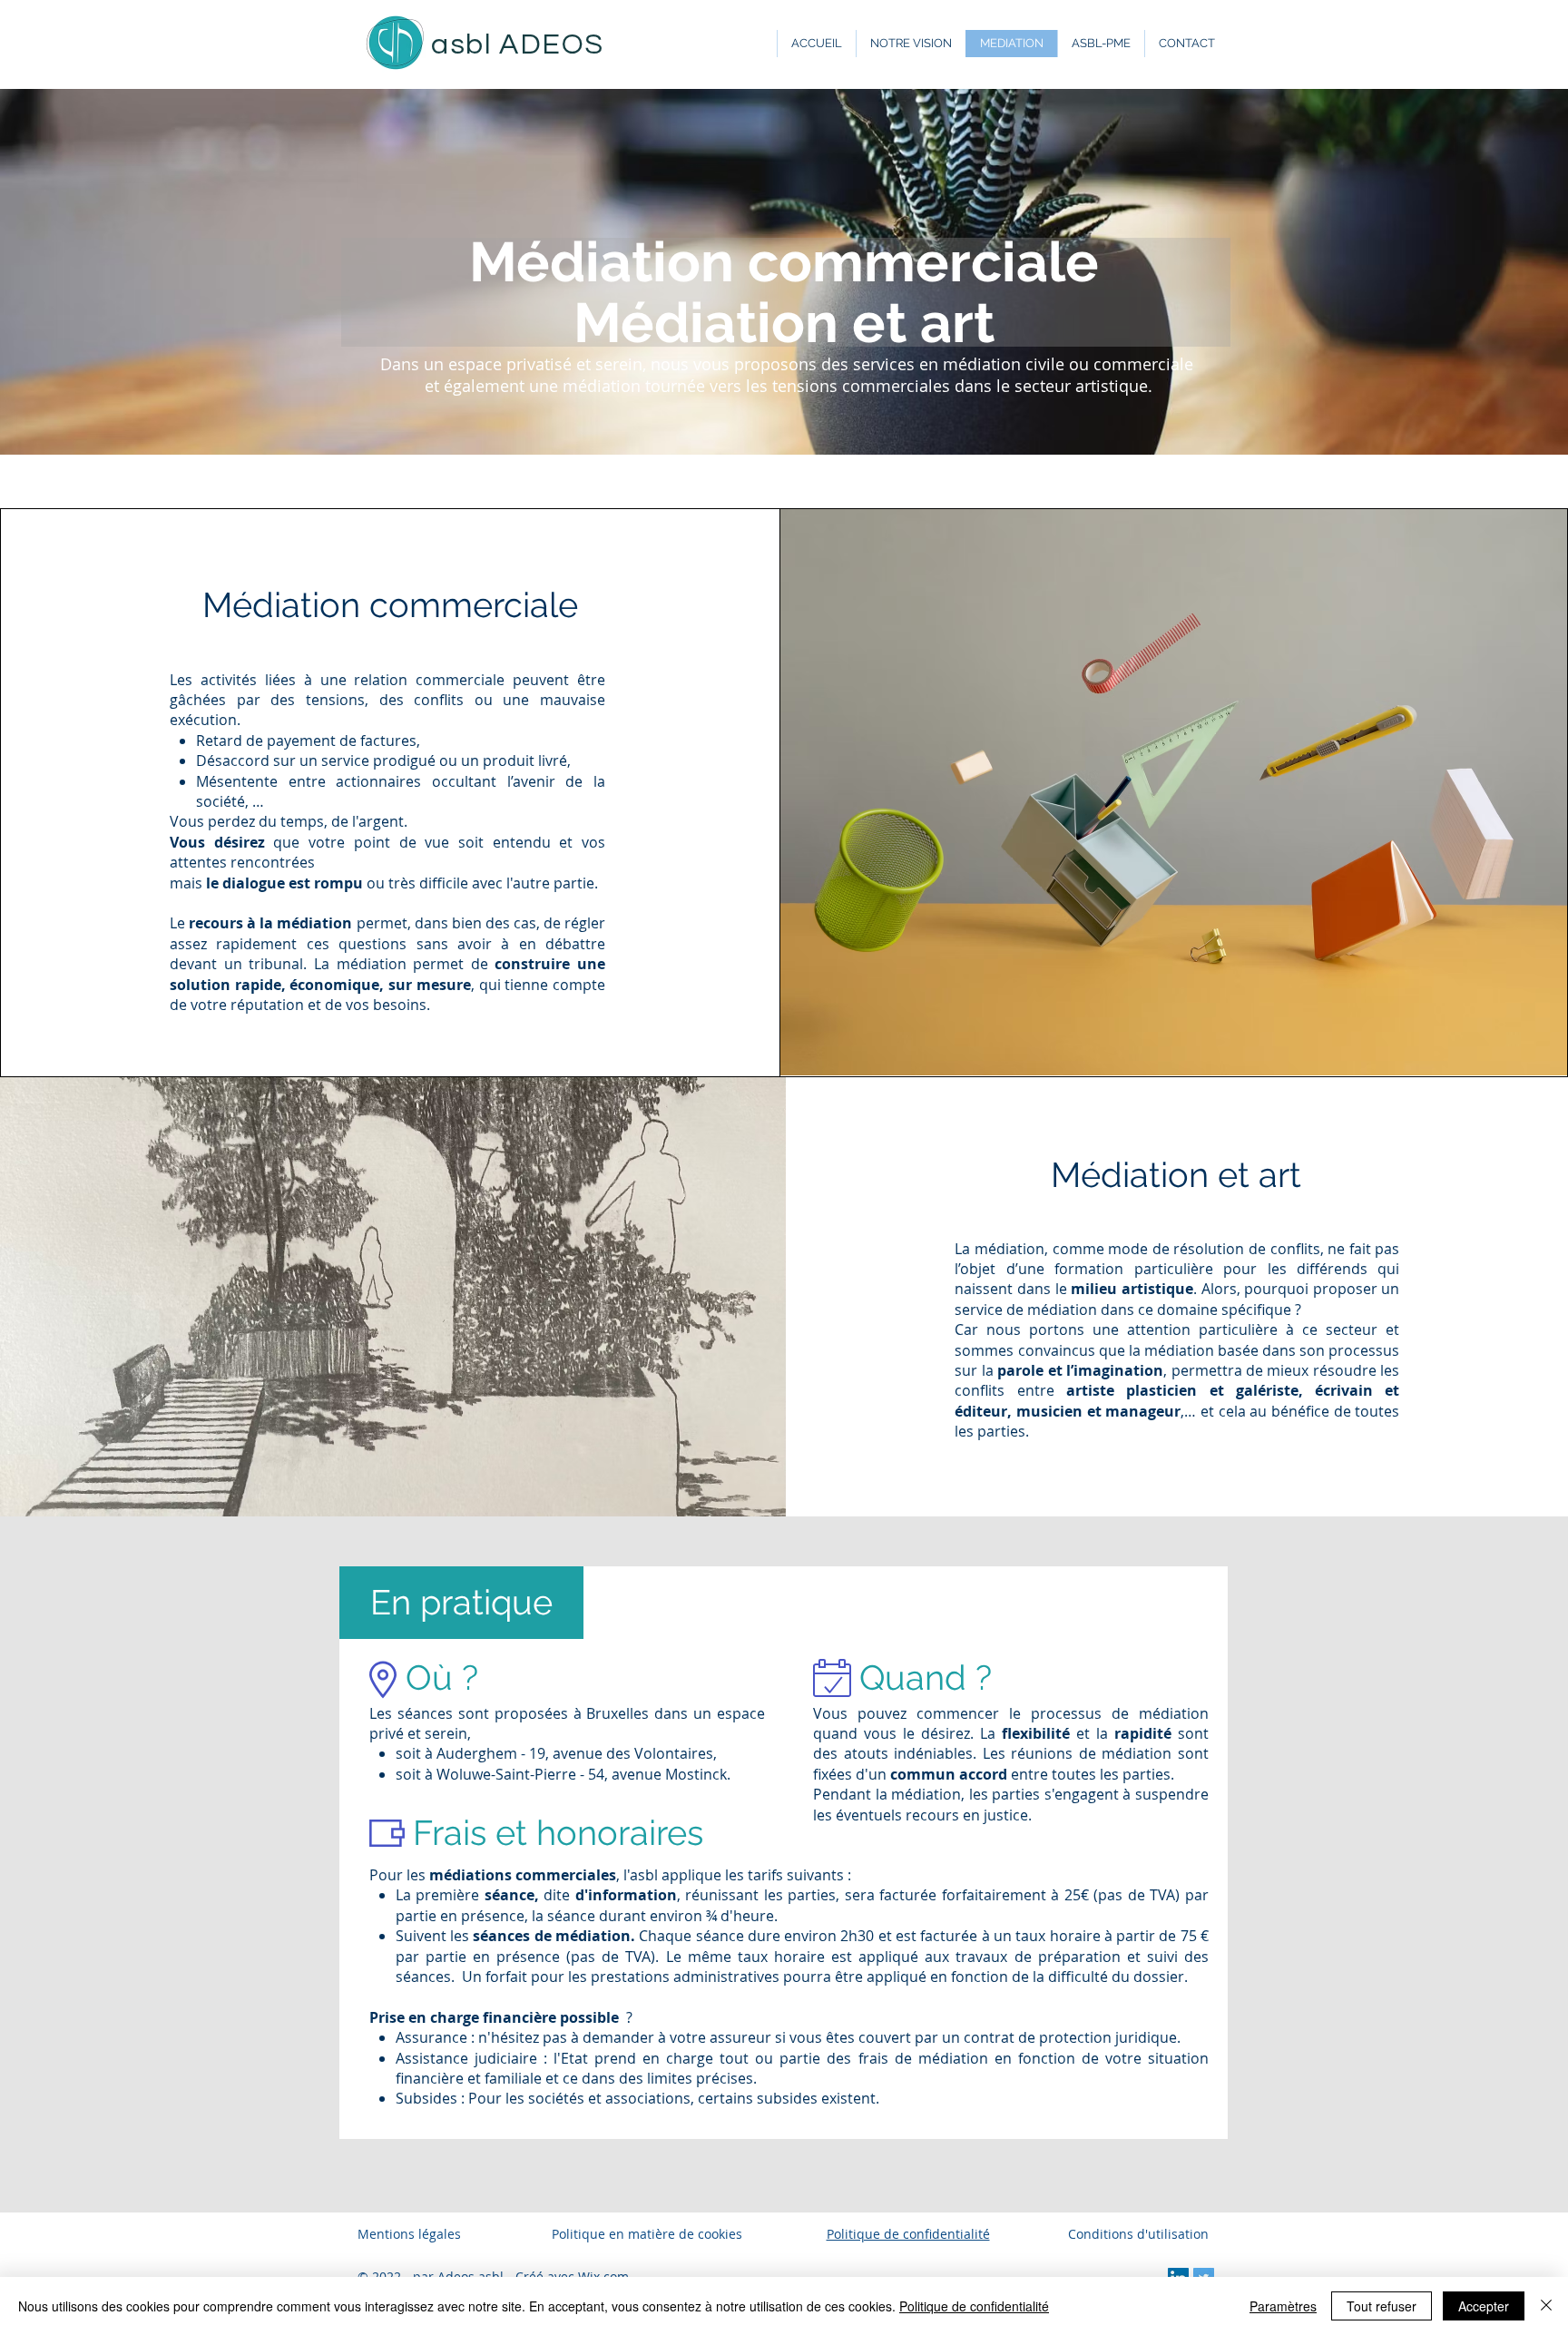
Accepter (1484, 2306)
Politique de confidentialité (974, 2306)
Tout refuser (1382, 2306)
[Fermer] (1546, 2306)
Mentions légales (409, 2234)
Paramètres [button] (1283, 2306)
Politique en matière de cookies (649, 2234)
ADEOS (552, 45)
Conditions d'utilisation (1138, 2234)
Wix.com (603, 2276)
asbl (465, 45)
